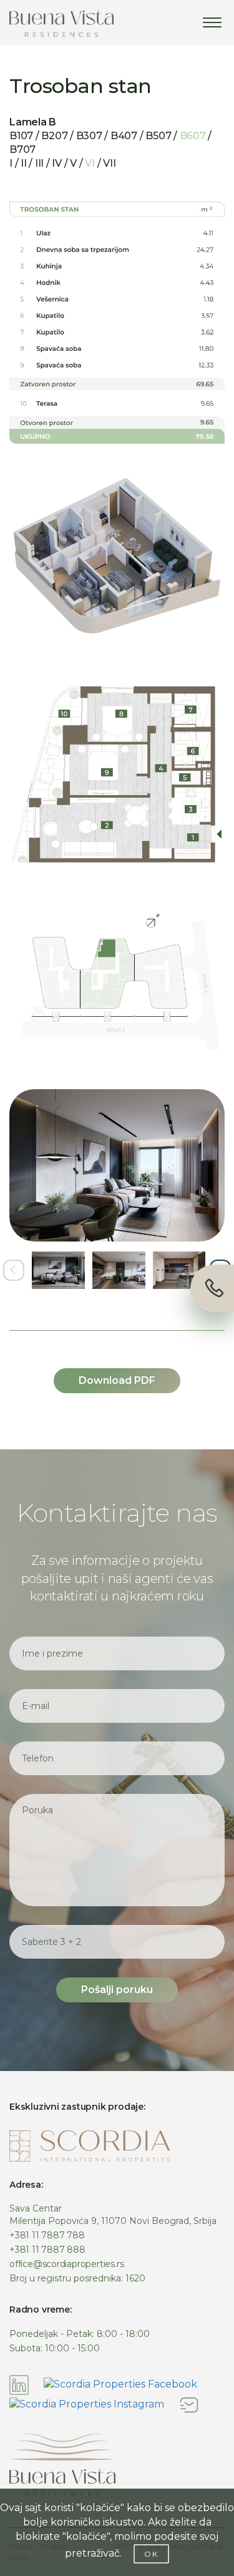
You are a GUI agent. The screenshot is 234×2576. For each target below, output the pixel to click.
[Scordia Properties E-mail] (189, 2404)
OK (151, 2554)
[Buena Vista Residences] (61, 23)
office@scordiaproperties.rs (66, 2264)
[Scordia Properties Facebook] (120, 2384)
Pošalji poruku (117, 1990)
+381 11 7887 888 (47, 2250)
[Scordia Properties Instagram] (87, 2404)
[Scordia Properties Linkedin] (19, 2384)
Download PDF (117, 1380)
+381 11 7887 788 (47, 2235)
